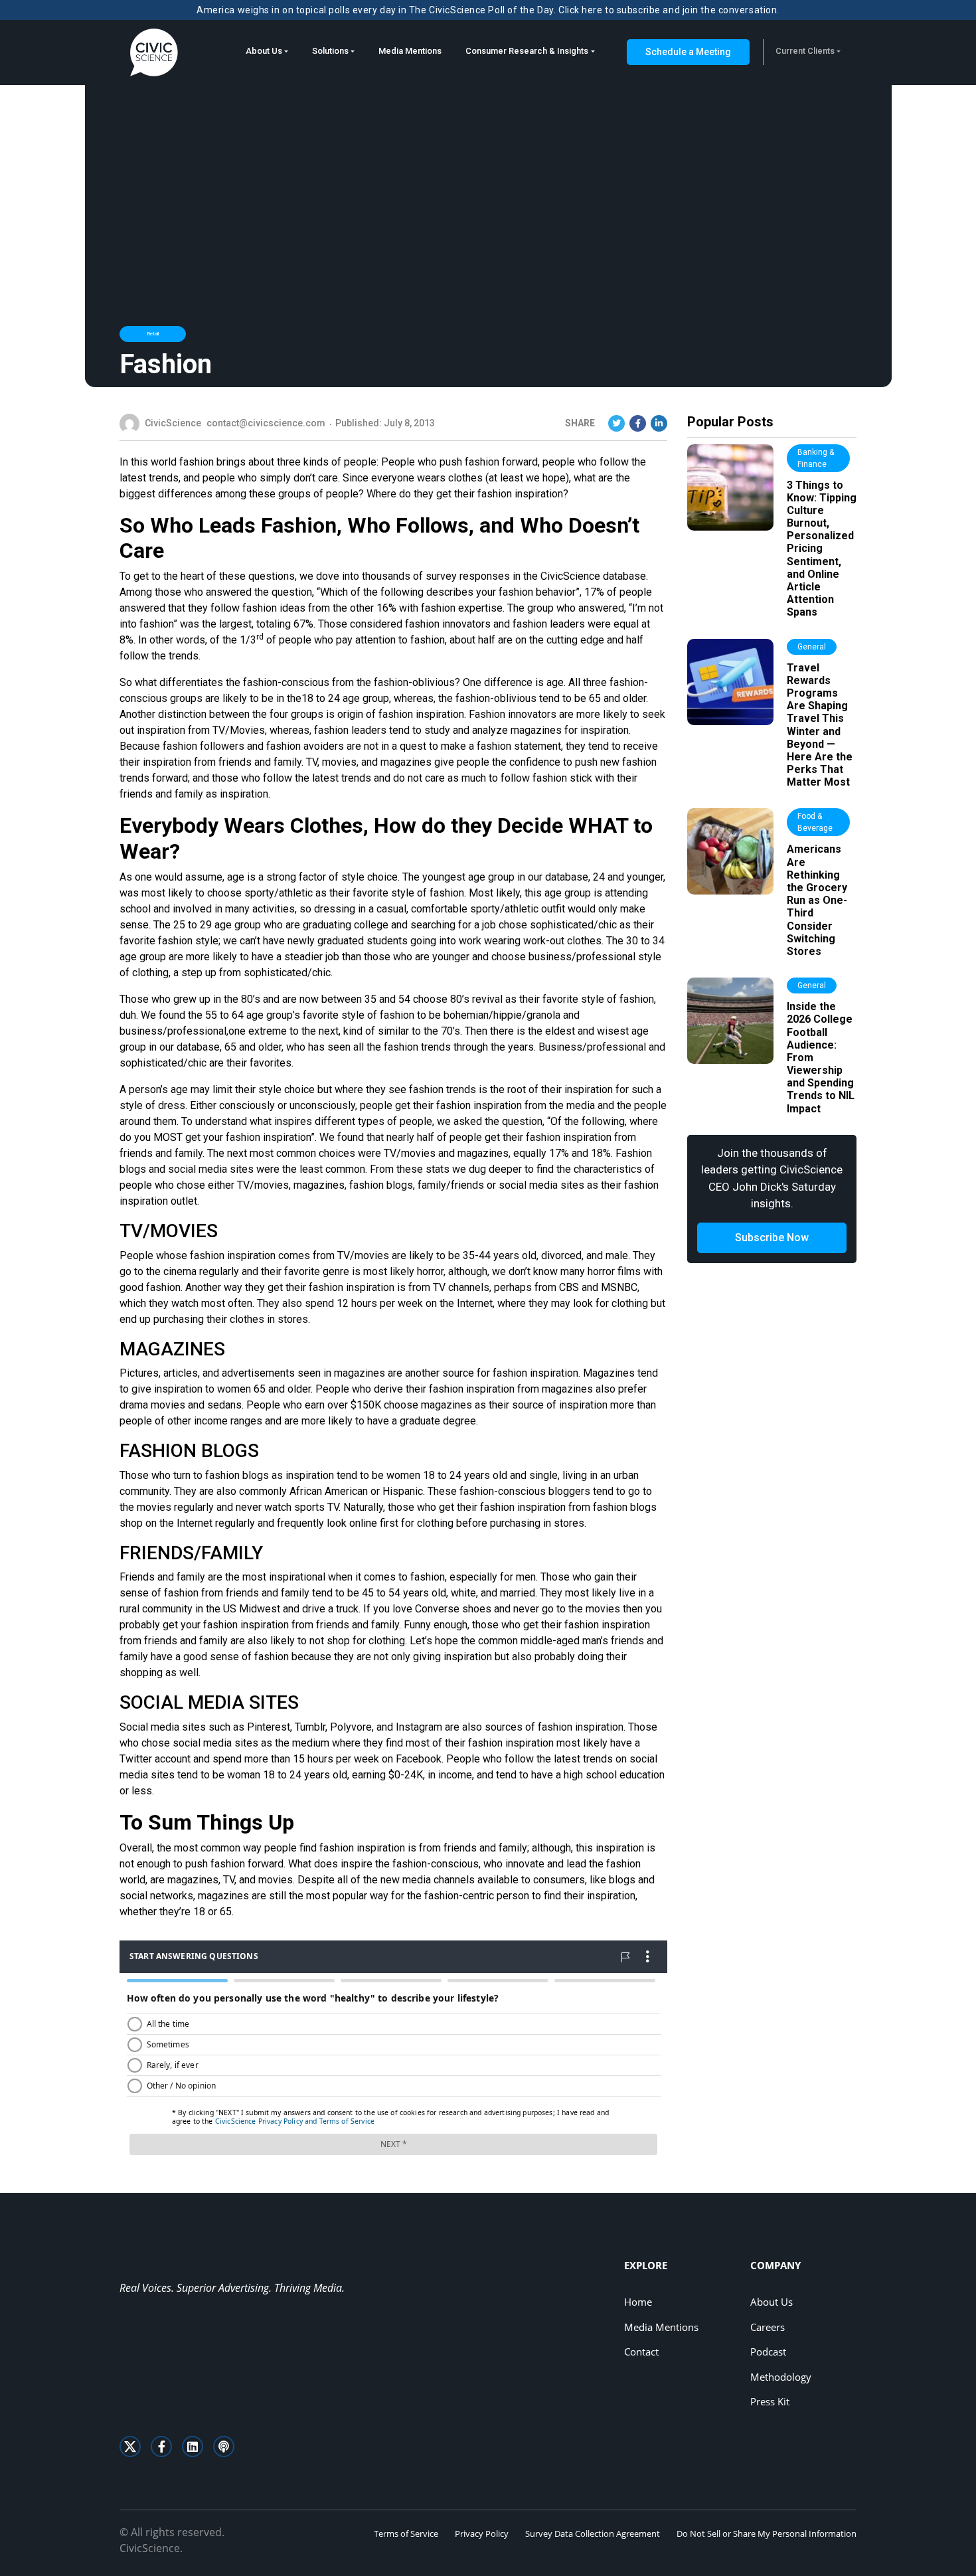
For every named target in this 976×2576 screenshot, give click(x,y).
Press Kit (770, 2401)
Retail (153, 334)
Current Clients (805, 51)
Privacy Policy (482, 2533)
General (812, 647)
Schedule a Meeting (688, 52)
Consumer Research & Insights (527, 51)
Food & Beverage (815, 822)
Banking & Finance (816, 458)
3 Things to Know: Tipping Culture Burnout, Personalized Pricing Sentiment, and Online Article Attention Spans (822, 549)
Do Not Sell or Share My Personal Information (767, 2533)
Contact (641, 2352)
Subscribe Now (772, 1238)
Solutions (330, 51)
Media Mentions (410, 51)
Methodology (781, 2377)
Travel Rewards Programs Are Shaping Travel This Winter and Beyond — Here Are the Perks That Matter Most (820, 725)
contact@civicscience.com (266, 423)
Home (638, 2302)
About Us (264, 51)
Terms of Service (406, 2533)
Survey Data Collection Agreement (593, 2533)
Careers (768, 2327)
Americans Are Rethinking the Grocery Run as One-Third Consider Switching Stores (817, 900)
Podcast (768, 2352)
